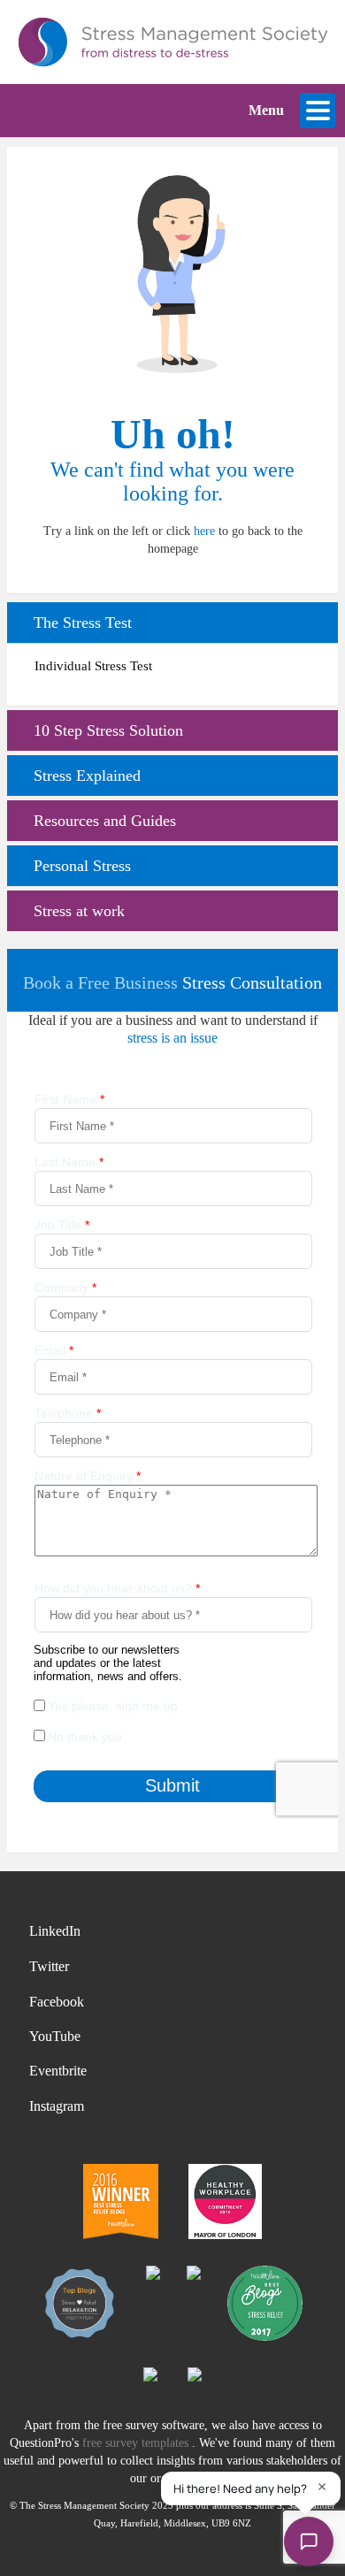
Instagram (57, 2106)
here (204, 531)
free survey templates (137, 2443)
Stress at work (79, 911)
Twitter (49, 1966)
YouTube (55, 2036)
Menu (266, 110)
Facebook (57, 2002)
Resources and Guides (105, 821)
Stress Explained (87, 776)
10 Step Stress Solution (108, 730)
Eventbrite (58, 2071)
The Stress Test (83, 623)
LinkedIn (55, 1931)
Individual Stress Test (93, 666)
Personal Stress (82, 866)
